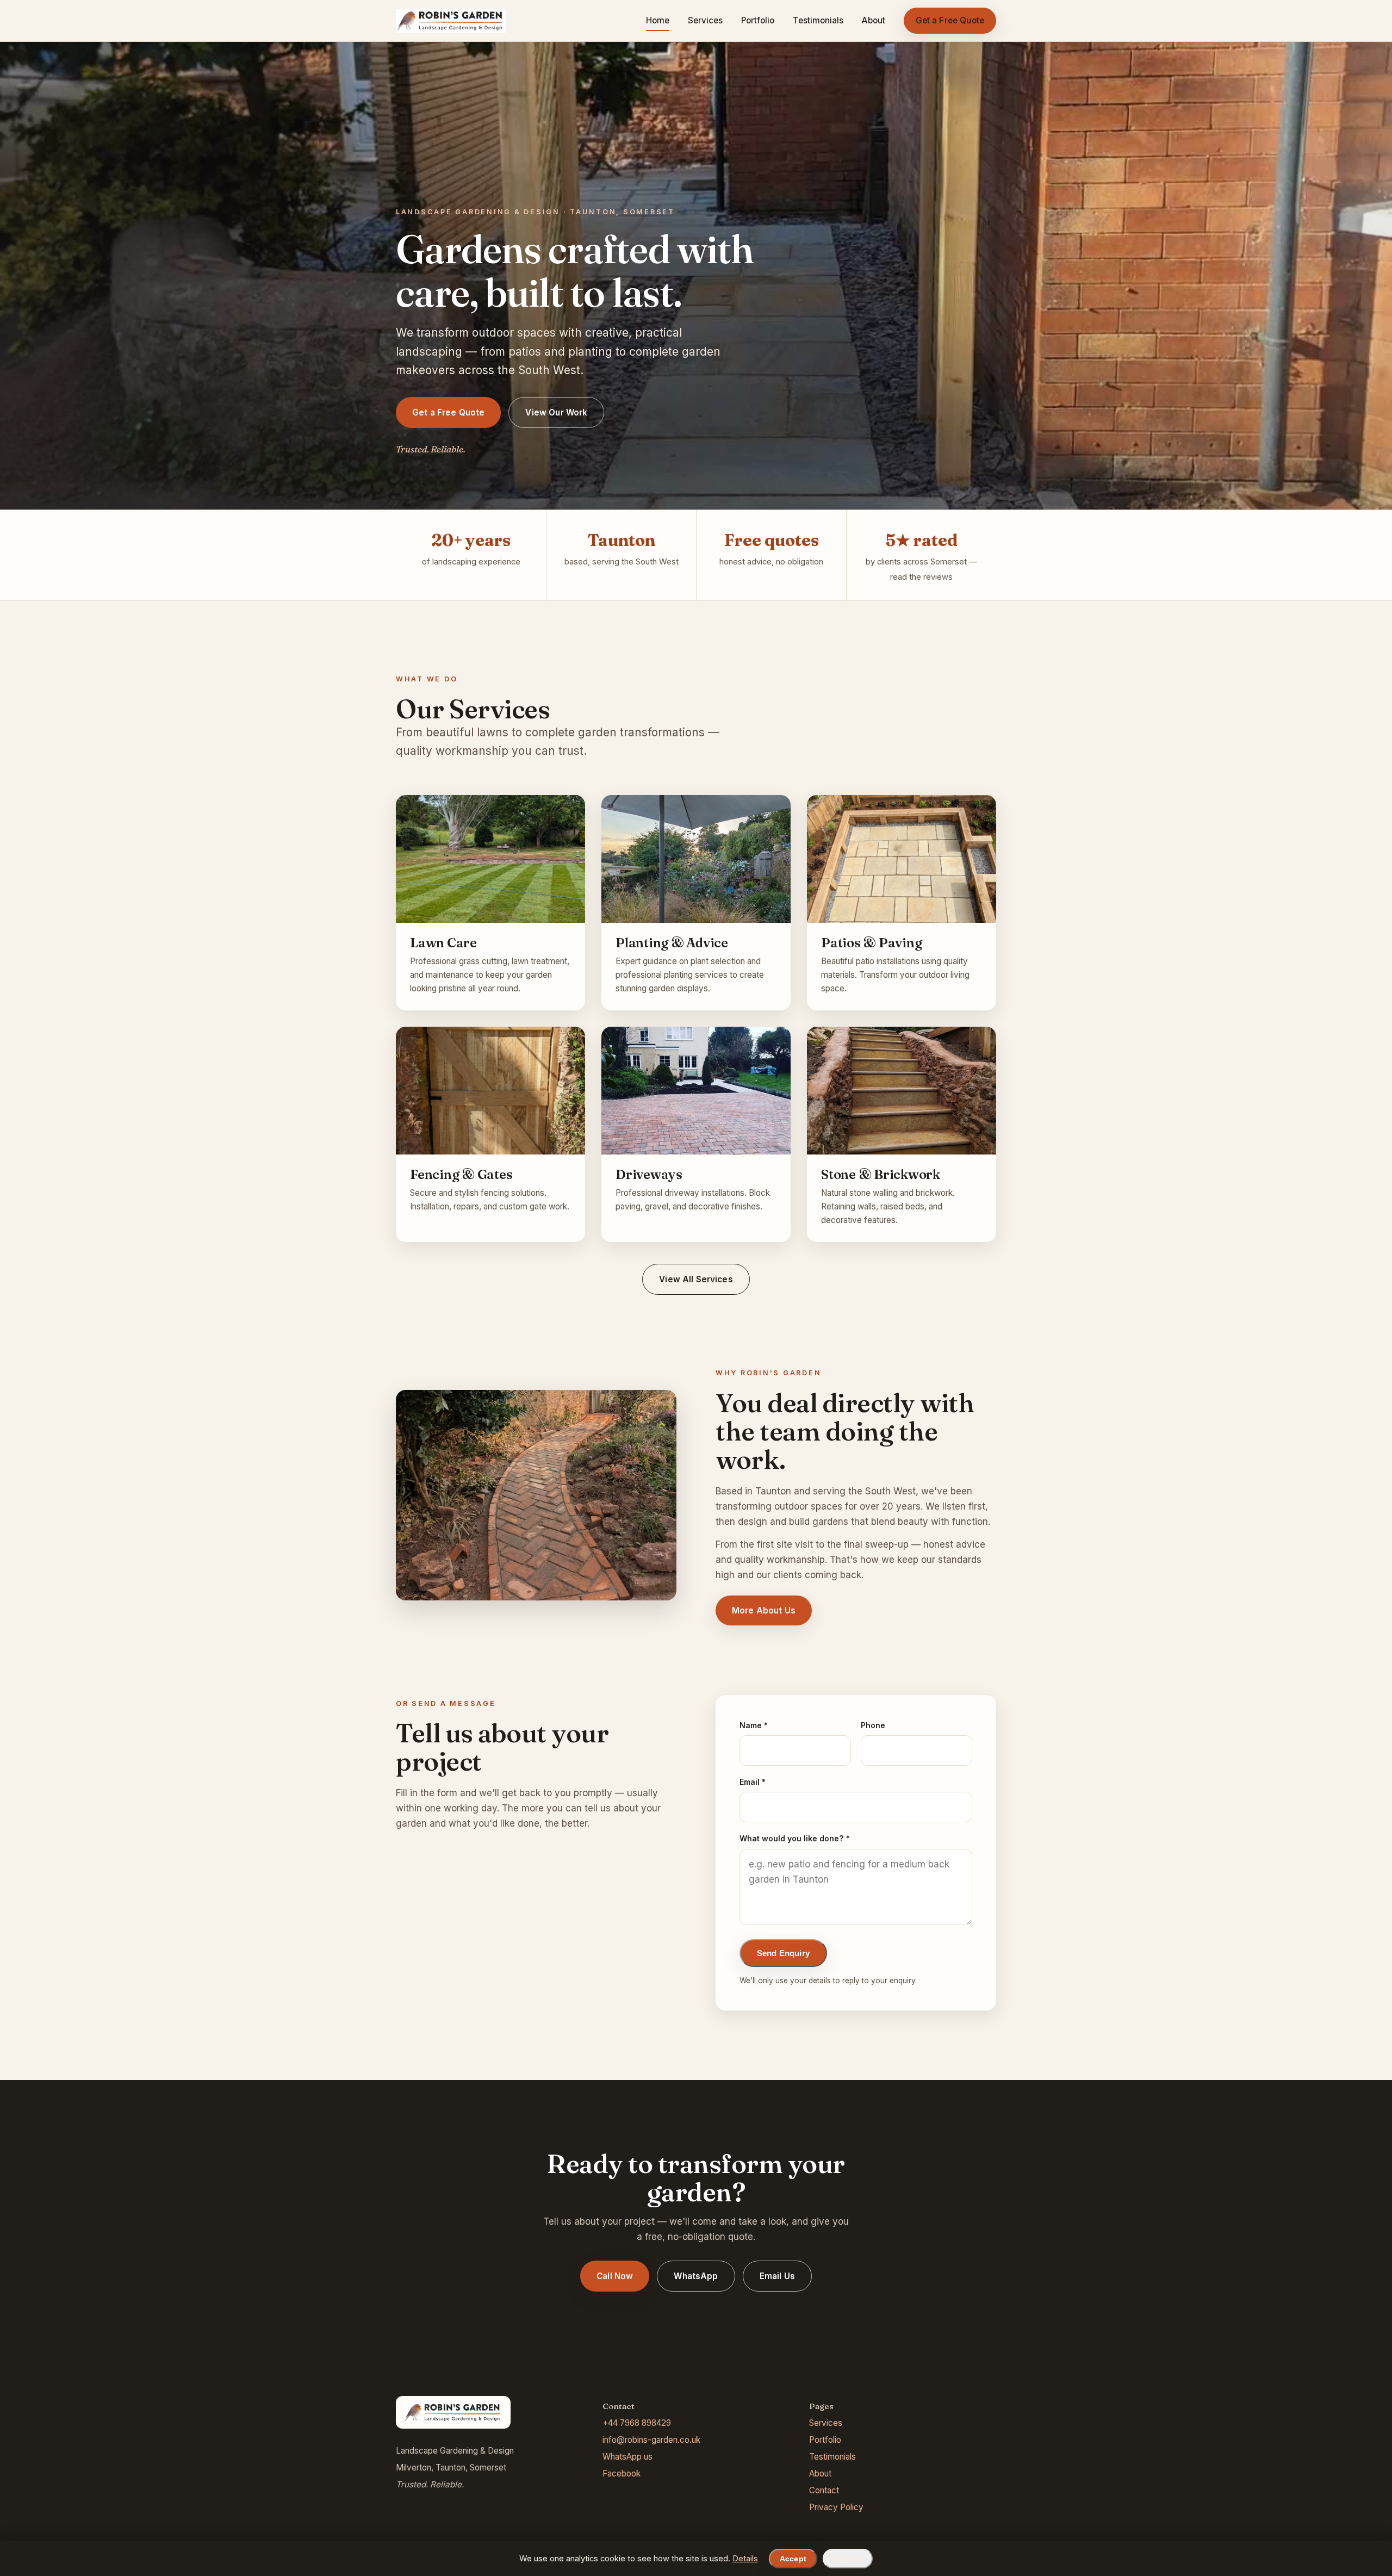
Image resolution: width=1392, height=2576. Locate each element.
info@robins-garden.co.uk (651, 2440)
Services (705, 20)
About (874, 20)
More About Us (764, 1610)
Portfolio (758, 20)
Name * (754, 1725)
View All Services (696, 1279)
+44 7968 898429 (637, 2423)
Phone (873, 1725)
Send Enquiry (783, 1953)
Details (745, 2559)
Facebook (622, 2473)
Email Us (777, 2276)
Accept (793, 2559)
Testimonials (818, 20)
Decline (848, 2559)
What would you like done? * (795, 1838)
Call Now (615, 2276)
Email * (753, 1782)
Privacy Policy (836, 2507)
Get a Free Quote (950, 20)
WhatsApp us (627, 2457)
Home (658, 20)
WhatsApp (696, 2276)
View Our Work (556, 412)
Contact (824, 2490)
